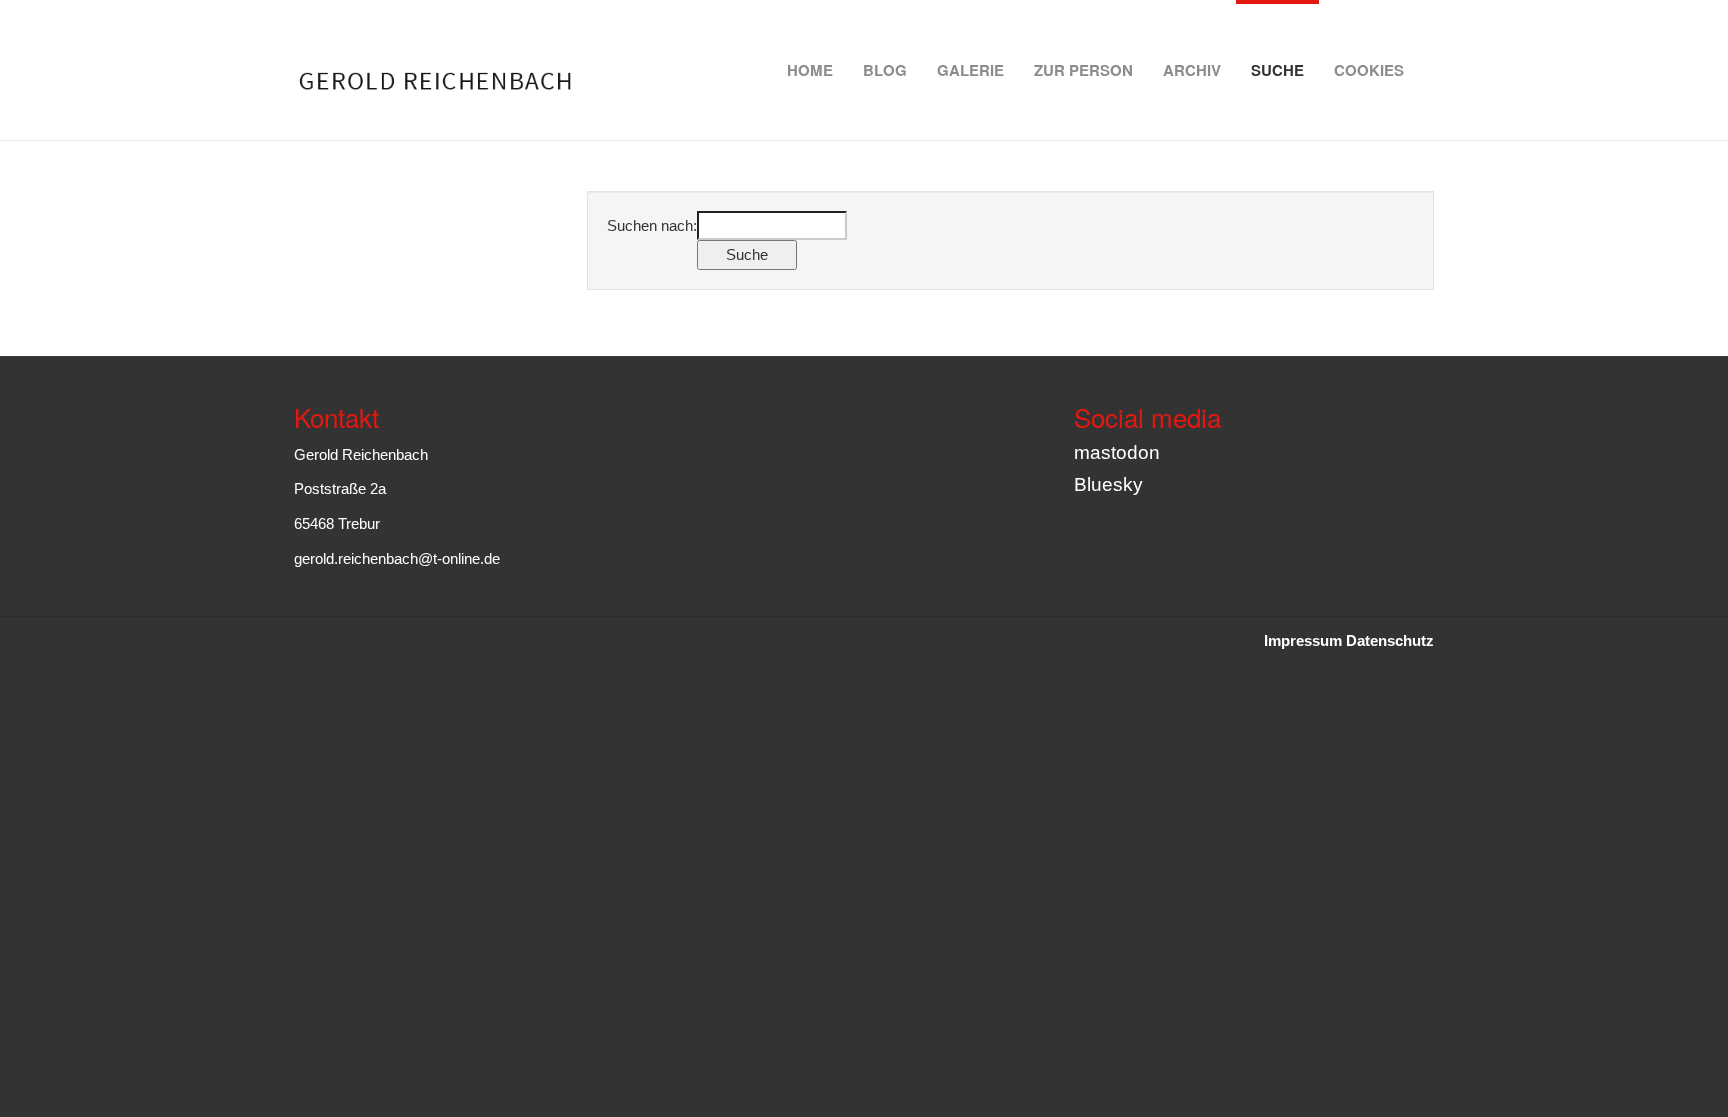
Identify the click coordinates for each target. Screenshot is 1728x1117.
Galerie (970, 70)
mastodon (1117, 452)
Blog (885, 70)
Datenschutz (1390, 640)
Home (810, 70)
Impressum (1303, 640)
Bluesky (1108, 484)
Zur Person (1083, 70)
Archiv (1192, 70)
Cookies (1369, 70)
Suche (1277, 70)
